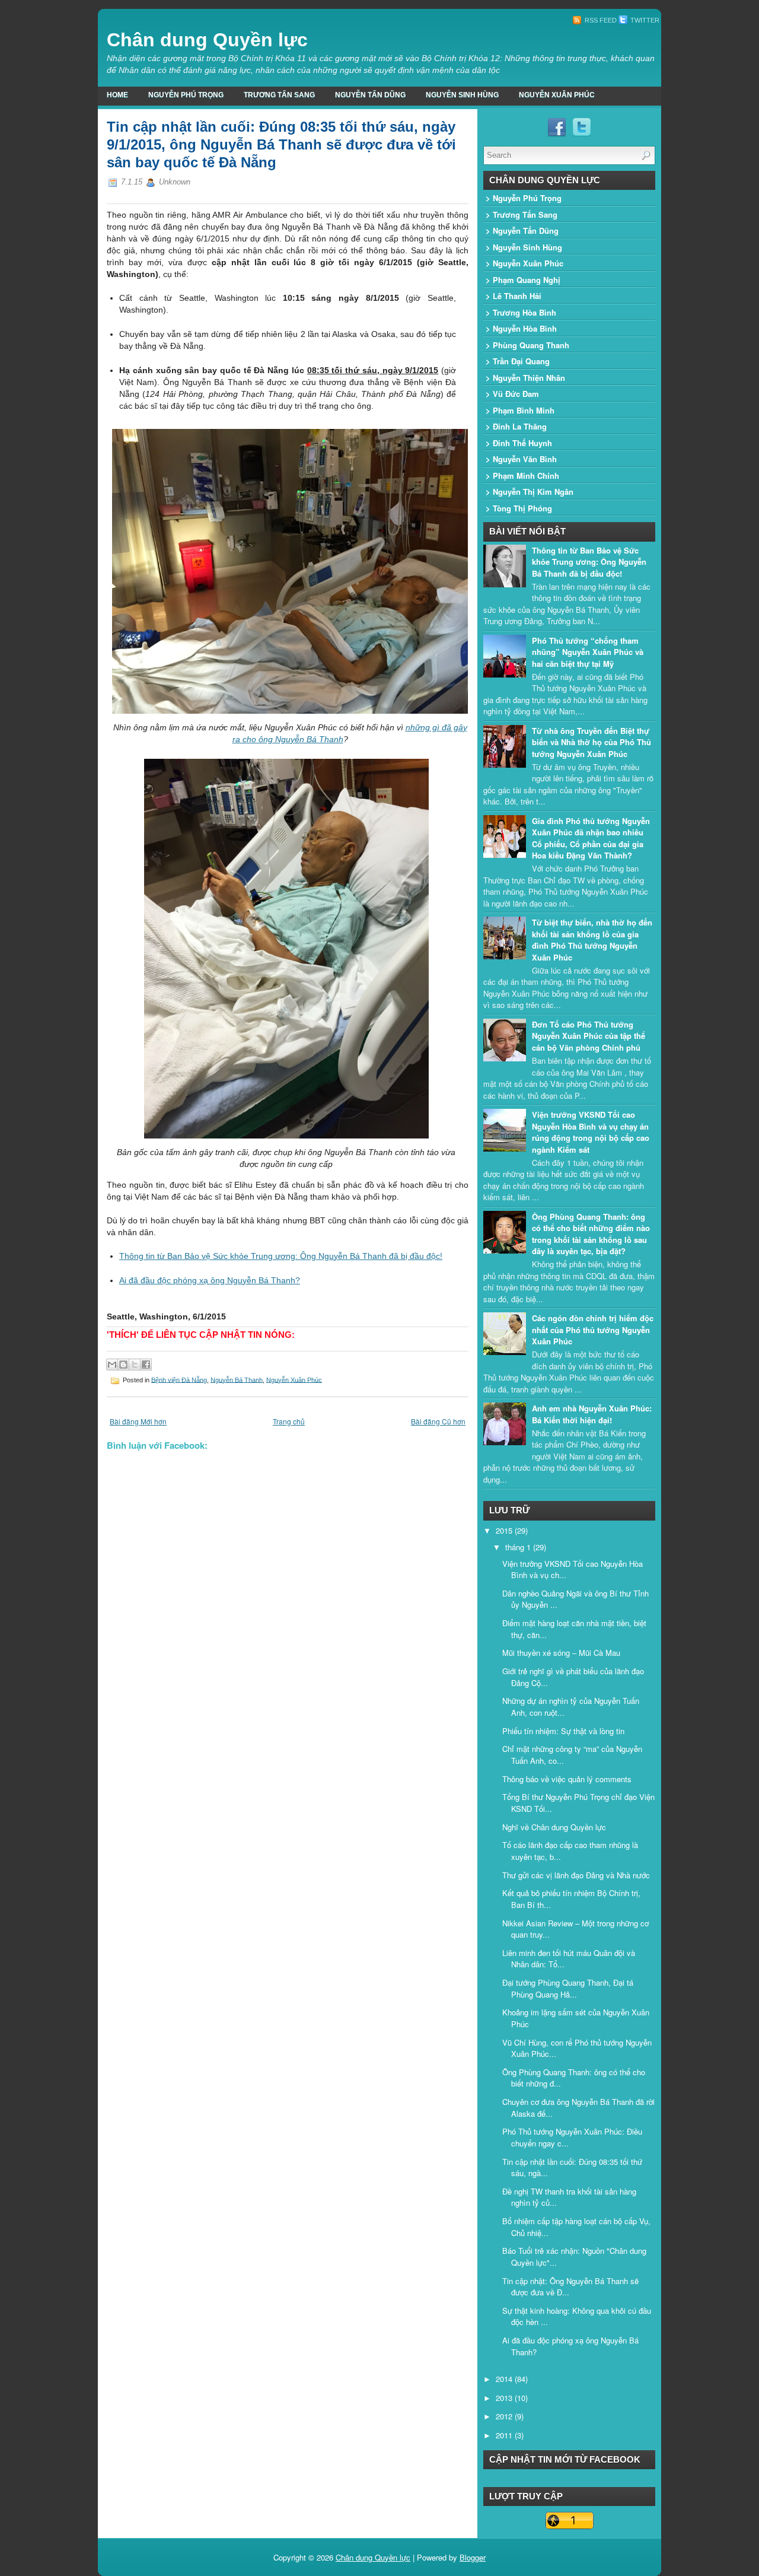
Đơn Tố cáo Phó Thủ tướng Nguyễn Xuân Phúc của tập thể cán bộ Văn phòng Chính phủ (589, 1036)
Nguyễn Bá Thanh (237, 1379)
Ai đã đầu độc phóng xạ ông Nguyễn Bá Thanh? (210, 1280)
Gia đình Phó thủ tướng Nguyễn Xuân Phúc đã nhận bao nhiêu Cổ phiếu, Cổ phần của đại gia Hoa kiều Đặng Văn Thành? (591, 838)
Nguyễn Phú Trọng (186, 95)
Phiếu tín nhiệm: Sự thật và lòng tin (563, 1731)
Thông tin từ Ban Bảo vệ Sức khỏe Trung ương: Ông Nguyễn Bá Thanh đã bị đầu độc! (281, 1256)
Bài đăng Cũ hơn (438, 1421)
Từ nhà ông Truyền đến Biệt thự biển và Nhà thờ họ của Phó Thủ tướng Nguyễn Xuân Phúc (591, 742)
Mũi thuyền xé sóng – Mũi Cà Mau (561, 1653)
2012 (505, 2416)
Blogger (473, 2557)
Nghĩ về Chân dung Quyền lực (554, 1827)
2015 (505, 1530)
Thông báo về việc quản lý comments (567, 1779)
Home (117, 95)
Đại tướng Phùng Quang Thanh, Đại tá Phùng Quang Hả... (568, 1988)
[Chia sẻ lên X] (135, 1365)
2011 (505, 2435)
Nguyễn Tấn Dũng (370, 95)
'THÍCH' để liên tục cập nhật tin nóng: (201, 1335)
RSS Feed (600, 20)
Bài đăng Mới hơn (138, 1421)
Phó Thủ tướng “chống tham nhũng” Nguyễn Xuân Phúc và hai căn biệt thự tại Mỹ (588, 652)
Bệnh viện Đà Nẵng (179, 1379)
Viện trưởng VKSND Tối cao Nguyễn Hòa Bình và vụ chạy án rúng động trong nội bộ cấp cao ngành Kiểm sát (591, 1132)
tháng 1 (519, 1547)
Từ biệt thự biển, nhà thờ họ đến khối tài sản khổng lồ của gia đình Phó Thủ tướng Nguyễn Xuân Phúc (592, 940)
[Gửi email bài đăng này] (112, 1365)
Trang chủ (289, 1421)
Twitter (644, 20)
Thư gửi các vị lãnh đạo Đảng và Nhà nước (576, 1875)
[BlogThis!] (123, 1365)
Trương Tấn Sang (279, 95)
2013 (505, 2398)
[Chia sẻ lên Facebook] (146, 1365)
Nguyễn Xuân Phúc (557, 95)
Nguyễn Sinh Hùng (462, 95)
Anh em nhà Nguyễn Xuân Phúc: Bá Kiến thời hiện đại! (592, 1414)
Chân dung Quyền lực (207, 40)
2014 (505, 2379)
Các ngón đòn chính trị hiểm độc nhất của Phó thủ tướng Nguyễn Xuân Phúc (593, 1330)
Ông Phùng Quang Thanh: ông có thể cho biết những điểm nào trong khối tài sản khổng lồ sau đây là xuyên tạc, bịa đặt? (591, 1234)
